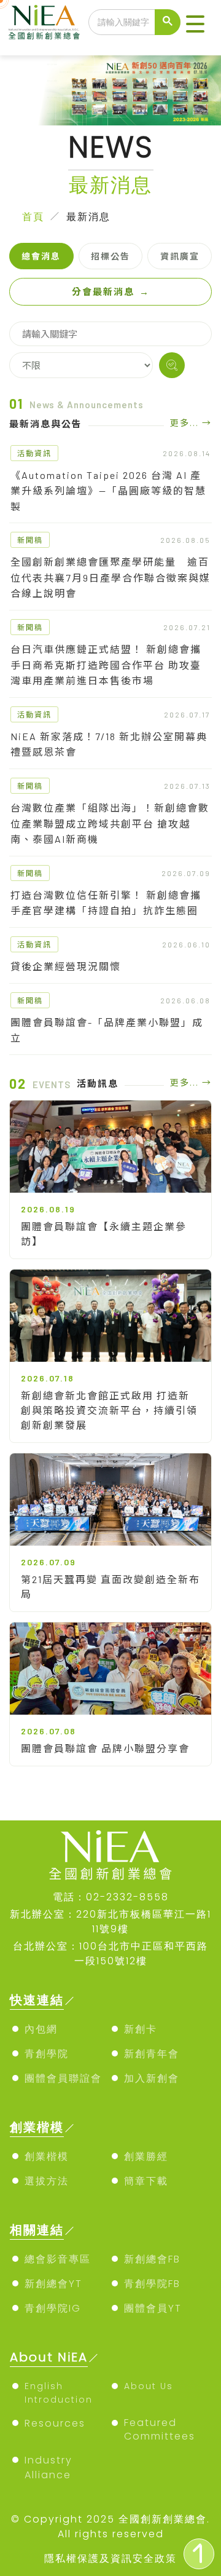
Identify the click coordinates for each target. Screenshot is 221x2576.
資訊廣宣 (180, 256)
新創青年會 (152, 2054)
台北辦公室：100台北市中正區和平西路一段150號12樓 (110, 1954)
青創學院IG (53, 2308)
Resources (55, 2423)
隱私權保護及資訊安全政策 (110, 2558)
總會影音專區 (58, 2259)
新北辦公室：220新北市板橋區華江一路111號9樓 (110, 1922)
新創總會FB (152, 2259)
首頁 (33, 217)
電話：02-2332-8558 (111, 1897)
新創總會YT (53, 2284)
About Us (149, 2386)
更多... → (191, 423)
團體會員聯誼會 (63, 2078)
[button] (195, 25)
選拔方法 (47, 2181)
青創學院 (47, 2054)
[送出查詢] (168, 22)
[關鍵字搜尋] (172, 365)
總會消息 (41, 256)
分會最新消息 (111, 291)
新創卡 (141, 2029)
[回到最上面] (199, 2554)
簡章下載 (146, 2181)
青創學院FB (152, 2284)
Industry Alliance (48, 2467)
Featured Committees (160, 2429)
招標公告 (110, 256)
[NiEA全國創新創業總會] (44, 22)
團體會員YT (153, 2308)
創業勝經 (146, 2156)
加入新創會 (152, 2078)
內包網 (41, 2029)
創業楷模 (47, 2156)
